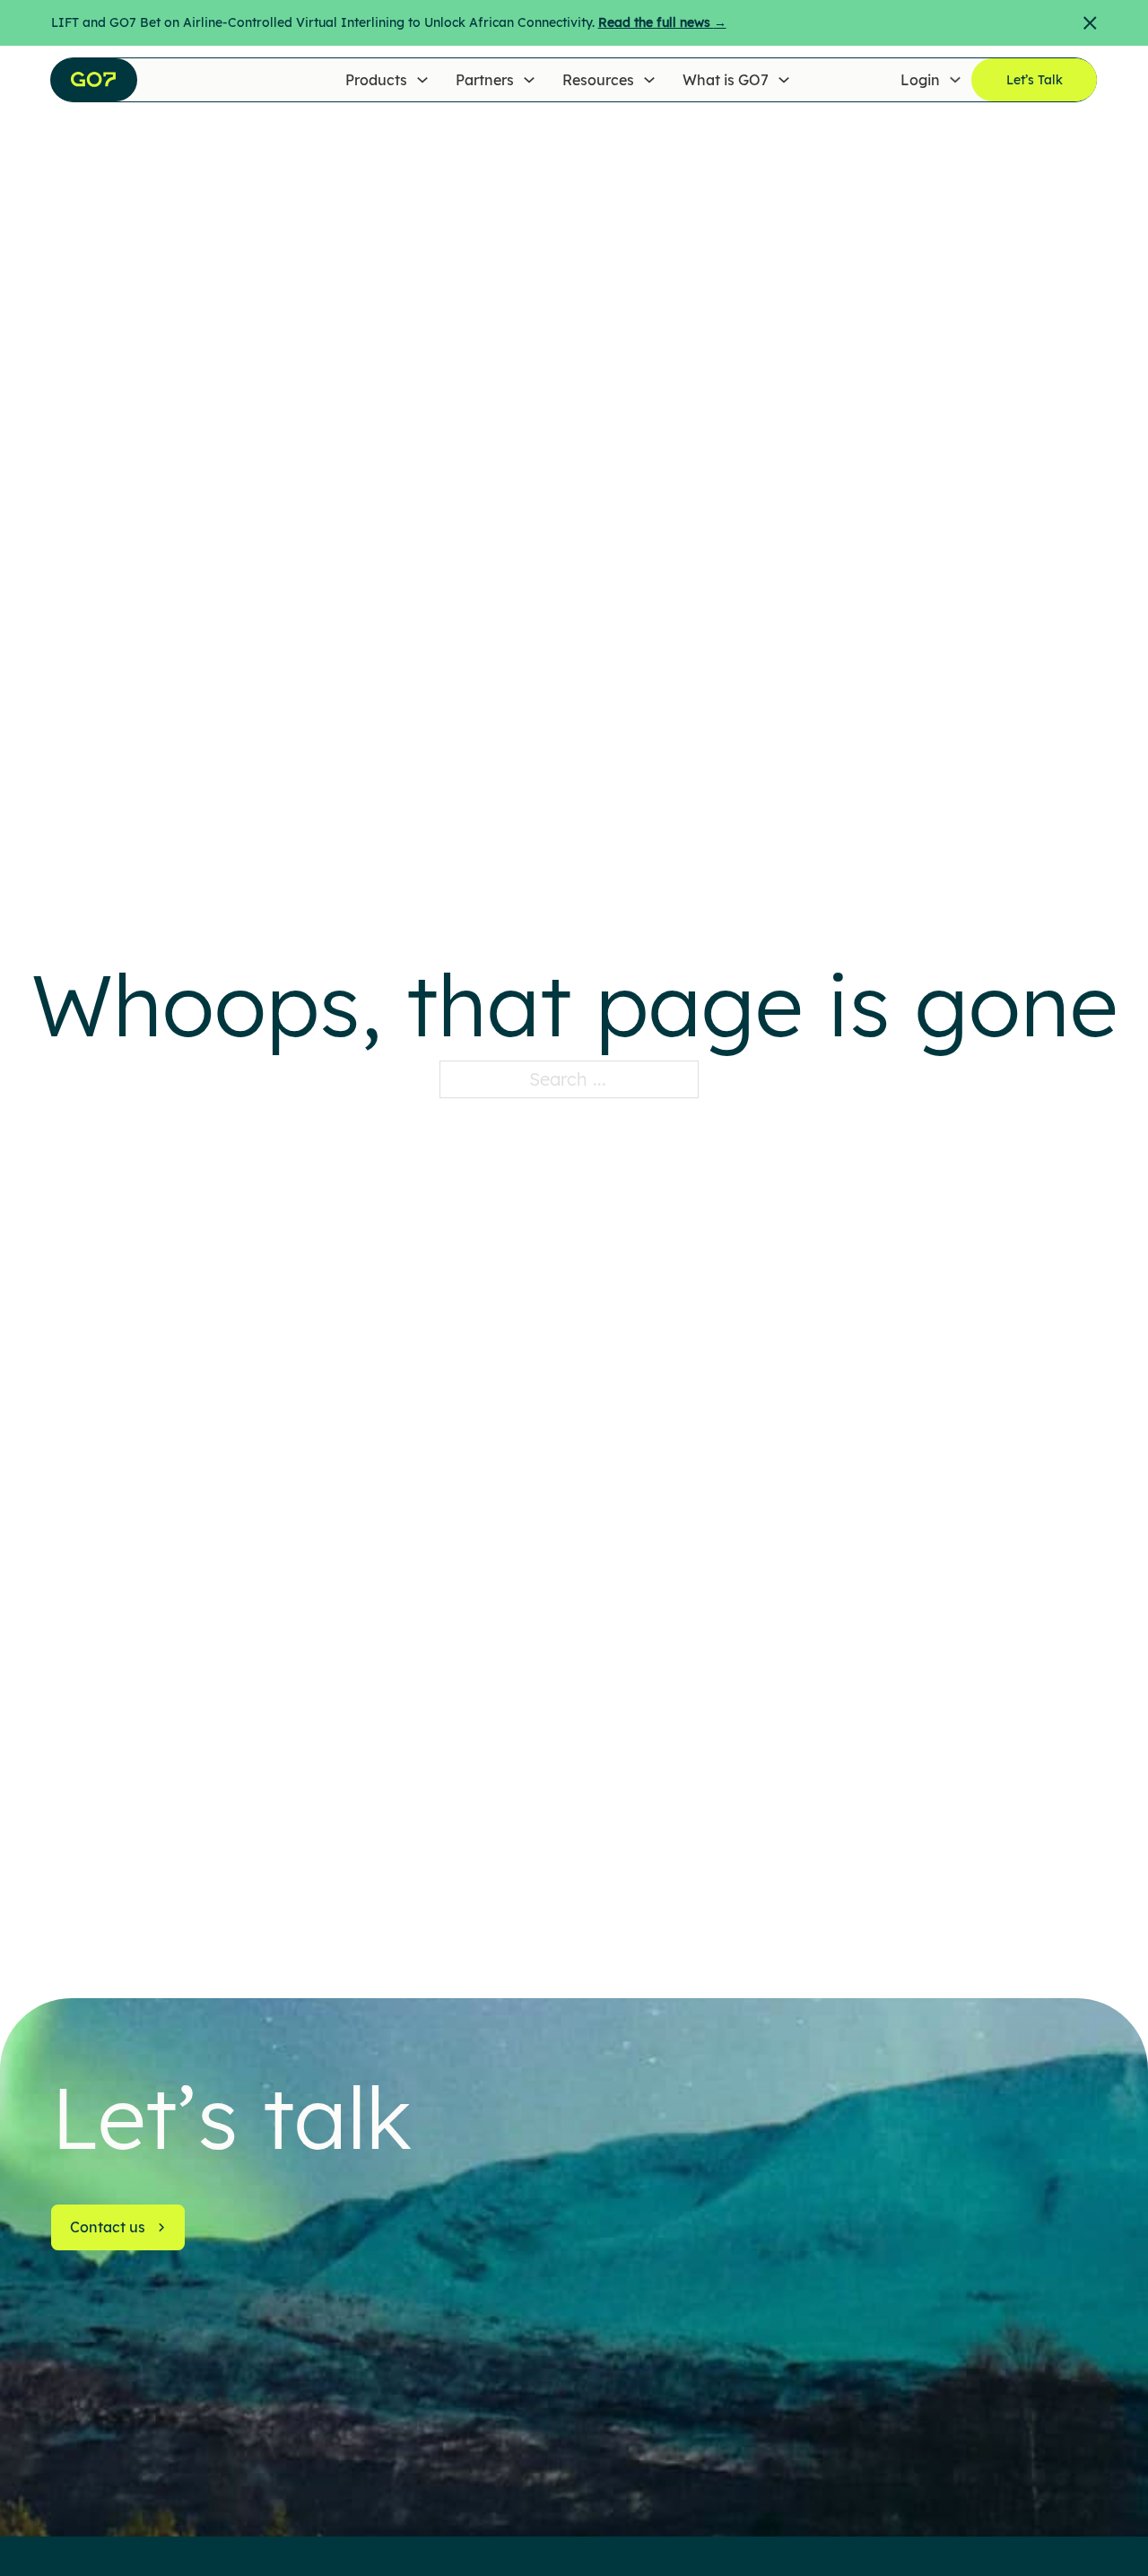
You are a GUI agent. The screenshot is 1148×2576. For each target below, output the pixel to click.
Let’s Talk (1035, 80)
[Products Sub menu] (422, 80)
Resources (598, 80)
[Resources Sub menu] (649, 80)
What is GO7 (726, 80)
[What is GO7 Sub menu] (784, 80)
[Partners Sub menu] (529, 80)
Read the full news (662, 22)
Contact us (108, 2227)
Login (920, 80)
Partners (485, 80)
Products (376, 80)
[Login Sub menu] (955, 80)
